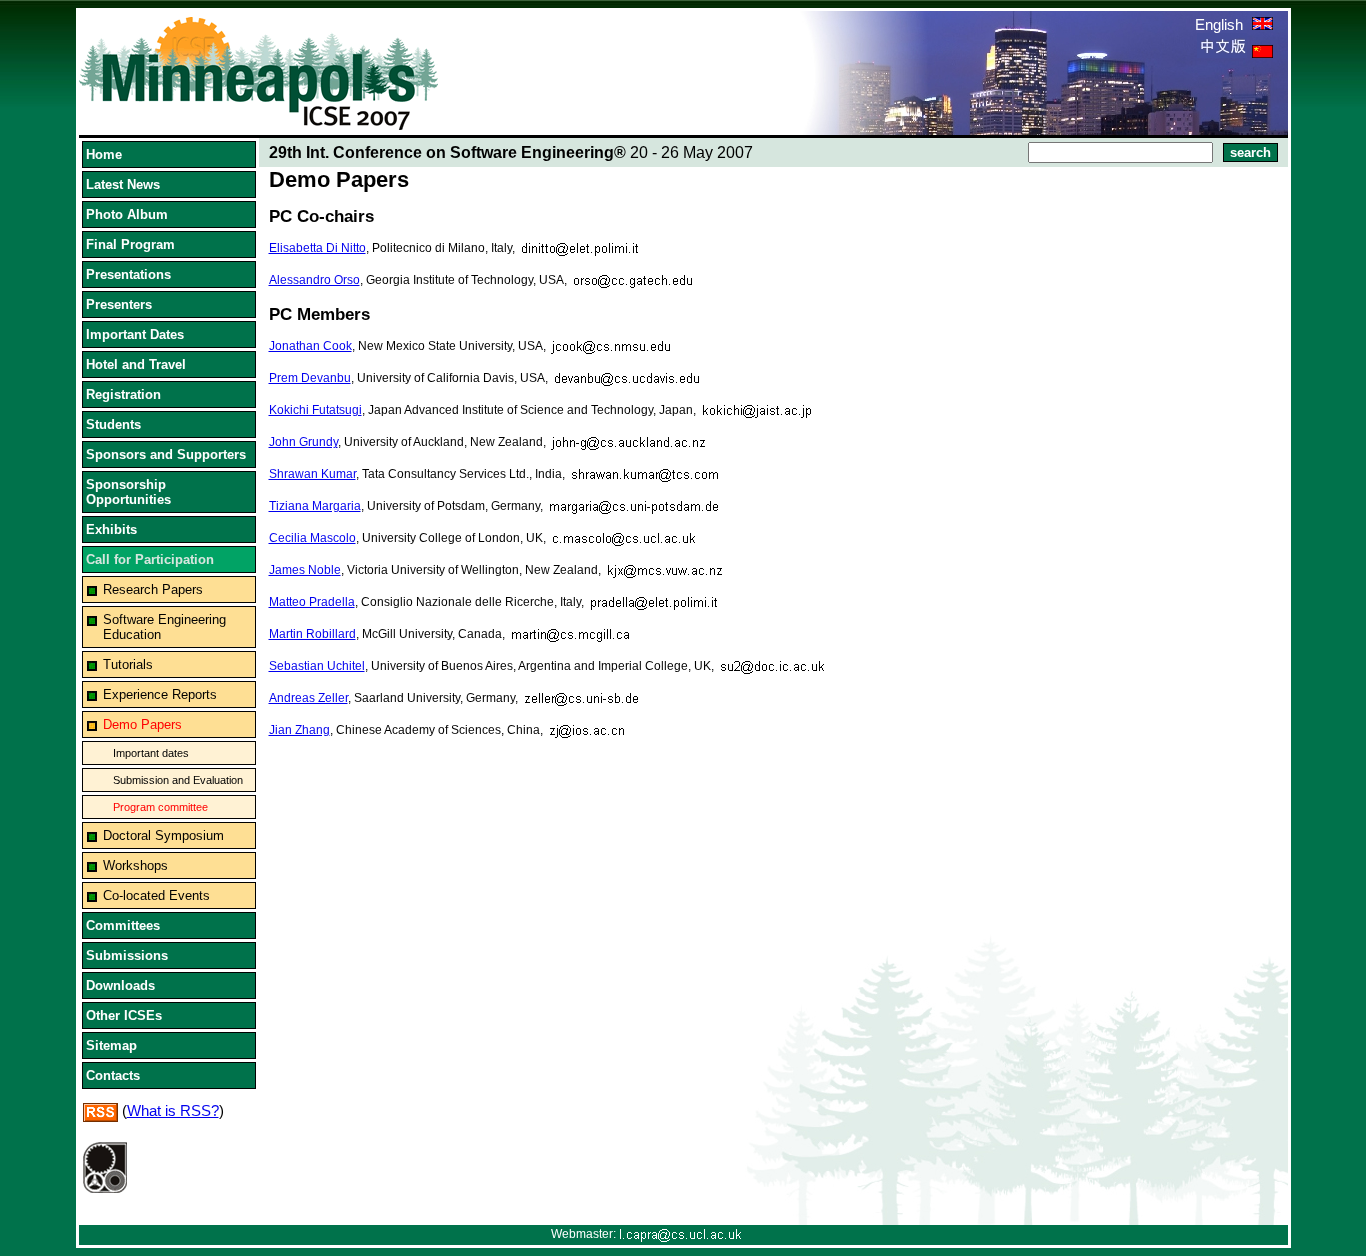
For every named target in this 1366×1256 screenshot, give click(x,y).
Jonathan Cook (310, 346)
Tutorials (128, 664)
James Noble (305, 570)
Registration (123, 394)
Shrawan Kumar (312, 474)
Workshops (135, 865)
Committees (123, 925)
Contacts (113, 1075)
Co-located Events (156, 895)
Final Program (130, 244)
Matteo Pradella (312, 602)
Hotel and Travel (136, 364)
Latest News (123, 184)
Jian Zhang (299, 730)
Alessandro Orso (314, 280)
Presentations (128, 274)
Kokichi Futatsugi (315, 410)
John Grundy (303, 442)
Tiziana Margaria (315, 506)
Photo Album (127, 214)
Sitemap (111, 1045)
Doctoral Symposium (163, 835)
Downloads (120, 985)
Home (104, 154)
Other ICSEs (124, 1015)
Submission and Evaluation (178, 780)
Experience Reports (160, 694)
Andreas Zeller (308, 698)
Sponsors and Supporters (166, 454)
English (1221, 24)
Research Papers (153, 589)
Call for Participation (150, 559)
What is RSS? (173, 1110)
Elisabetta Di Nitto (317, 248)
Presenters (119, 304)
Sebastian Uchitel (317, 666)
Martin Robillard (312, 634)
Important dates (151, 753)
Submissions (127, 955)
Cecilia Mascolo (312, 538)
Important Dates (135, 334)
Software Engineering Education (164, 627)
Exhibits (111, 529)
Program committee (160, 807)
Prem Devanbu (310, 378)
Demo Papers (142, 724)
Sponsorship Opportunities (128, 492)
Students (113, 424)
